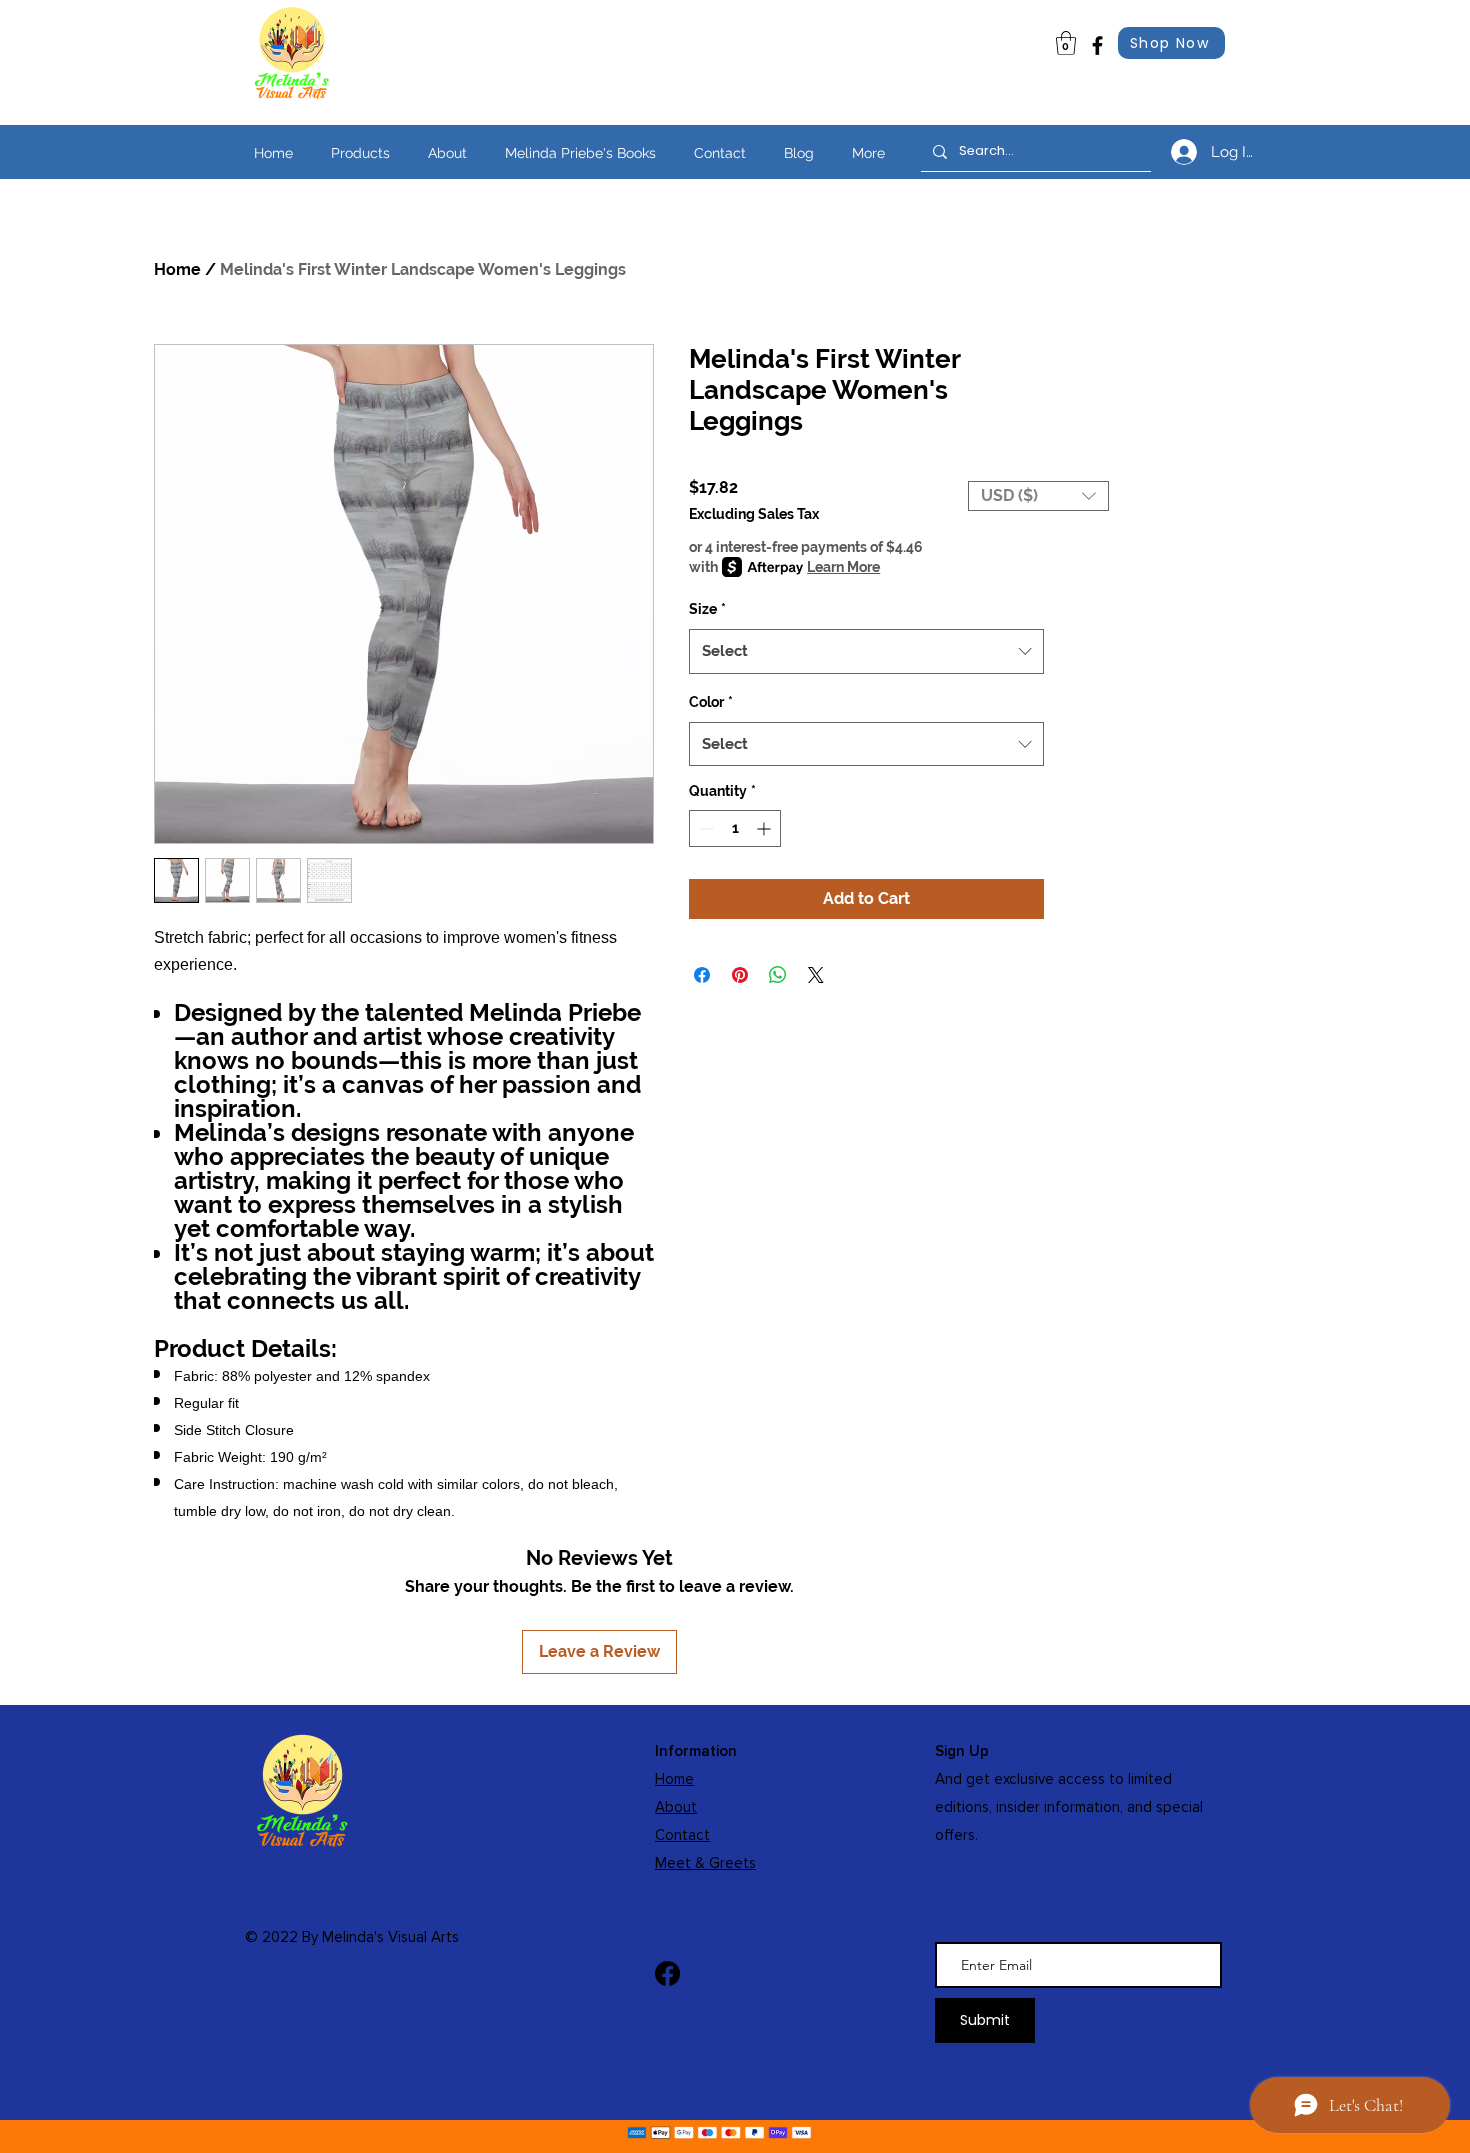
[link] (1066, 43)
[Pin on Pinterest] (740, 975)
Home (177, 269)
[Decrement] (704, 828)
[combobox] (866, 651)
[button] (1038, 496)
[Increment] (765, 828)
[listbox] (1038, 496)
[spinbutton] (735, 828)
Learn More (843, 567)
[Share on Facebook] (702, 975)
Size (707, 609)
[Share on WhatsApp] (778, 975)
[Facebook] (1097, 45)
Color (711, 702)
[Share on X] (816, 975)
